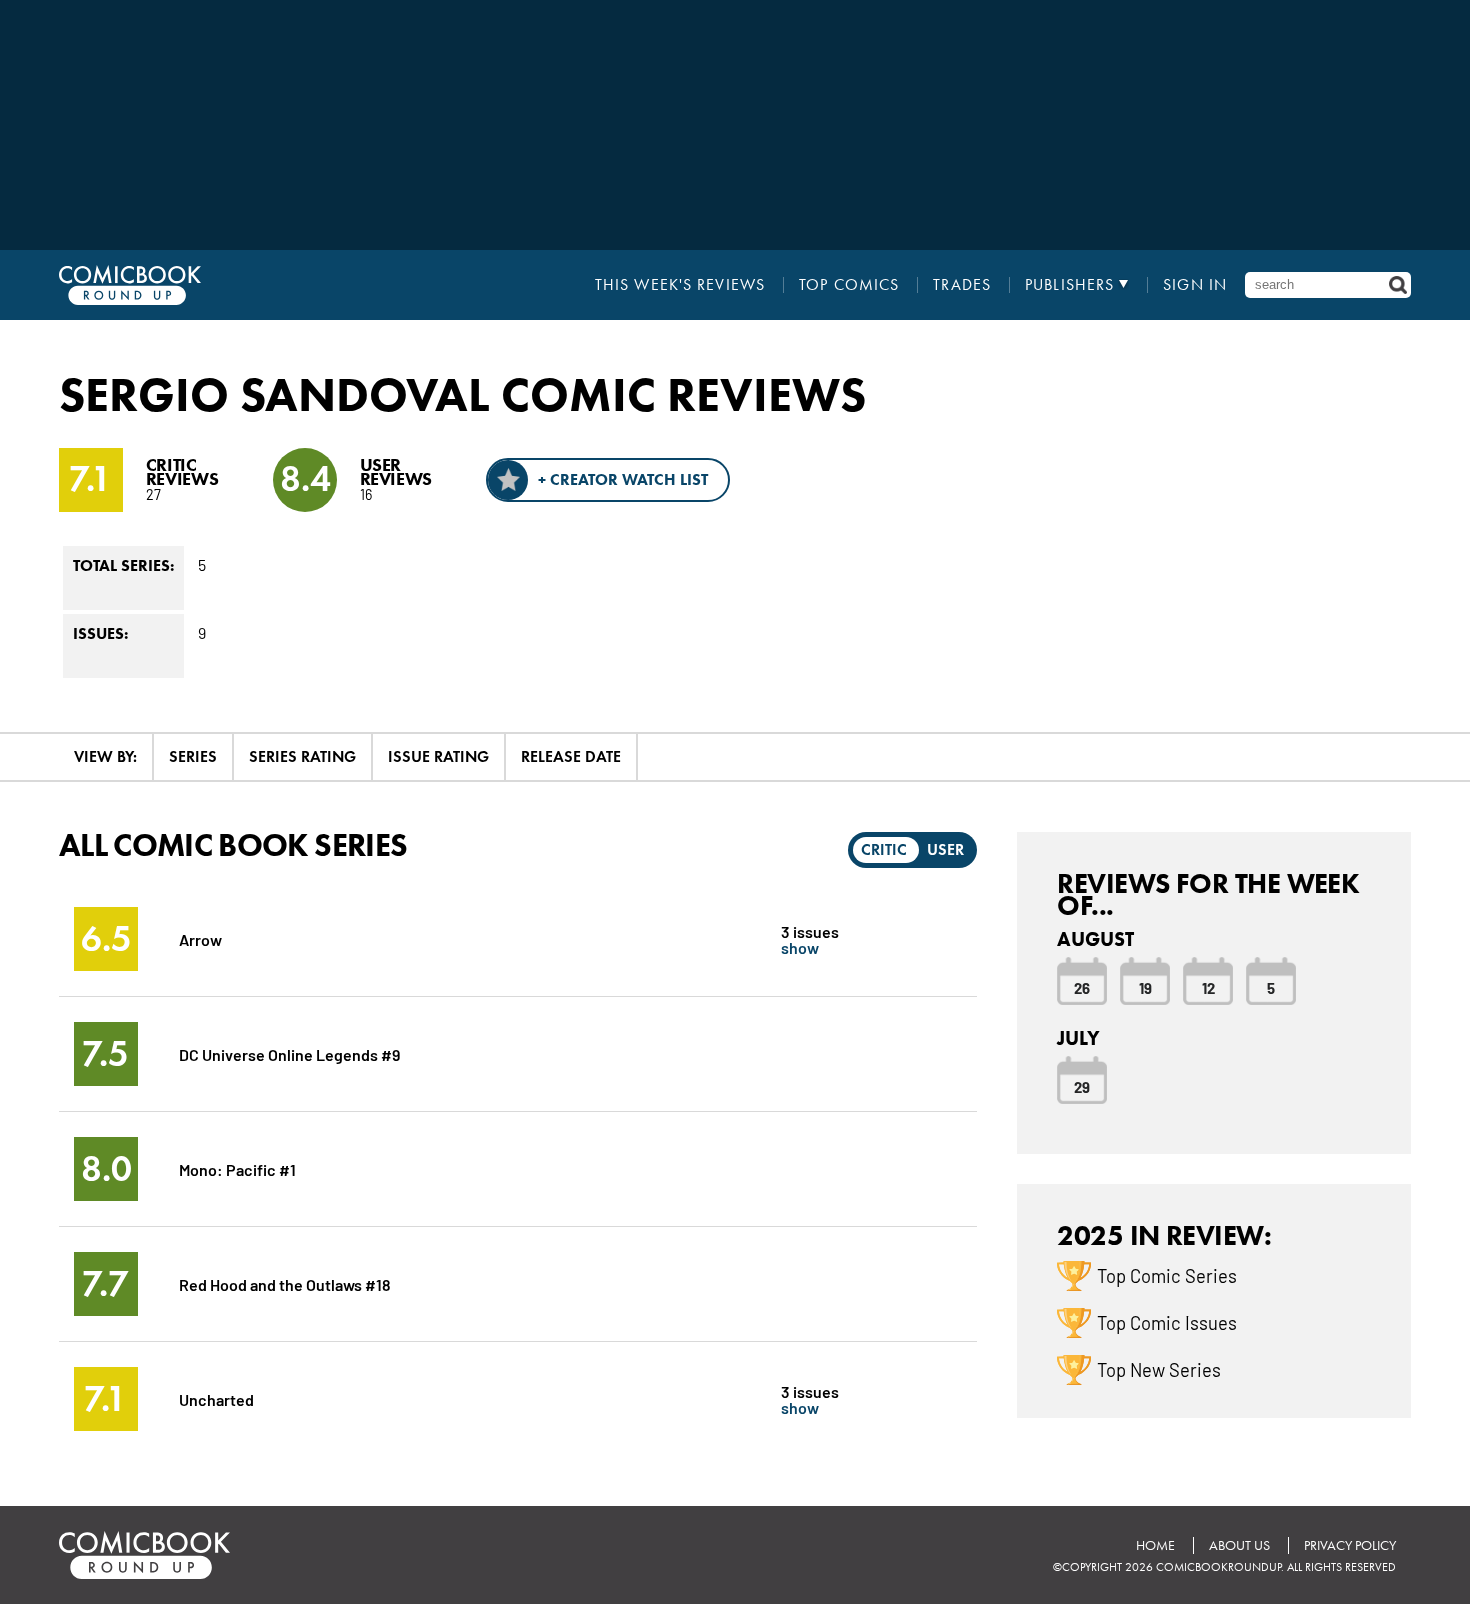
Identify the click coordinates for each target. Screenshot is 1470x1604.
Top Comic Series (1167, 1275)
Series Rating (302, 756)
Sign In (1195, 285)
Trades (962, 285)
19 (1145, 987)
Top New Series (1159, 1369)
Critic (884, 849)
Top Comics (849, 285)
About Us (1239, 1545)
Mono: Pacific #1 (237, 1168)
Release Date (571, 756)
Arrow (200, 938)
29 (1082, 1086)
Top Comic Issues (1167, 1322)
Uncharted (216, 1398)
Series (193, 756)
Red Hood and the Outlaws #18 (285, 1283)
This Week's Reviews (680, 285)
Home (1155, 1545)
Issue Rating (438, 756)
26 (1082, 987)
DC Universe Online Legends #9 (289, 1053)
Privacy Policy (1350, 1545)
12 (1208, 987)
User (945, 849)
